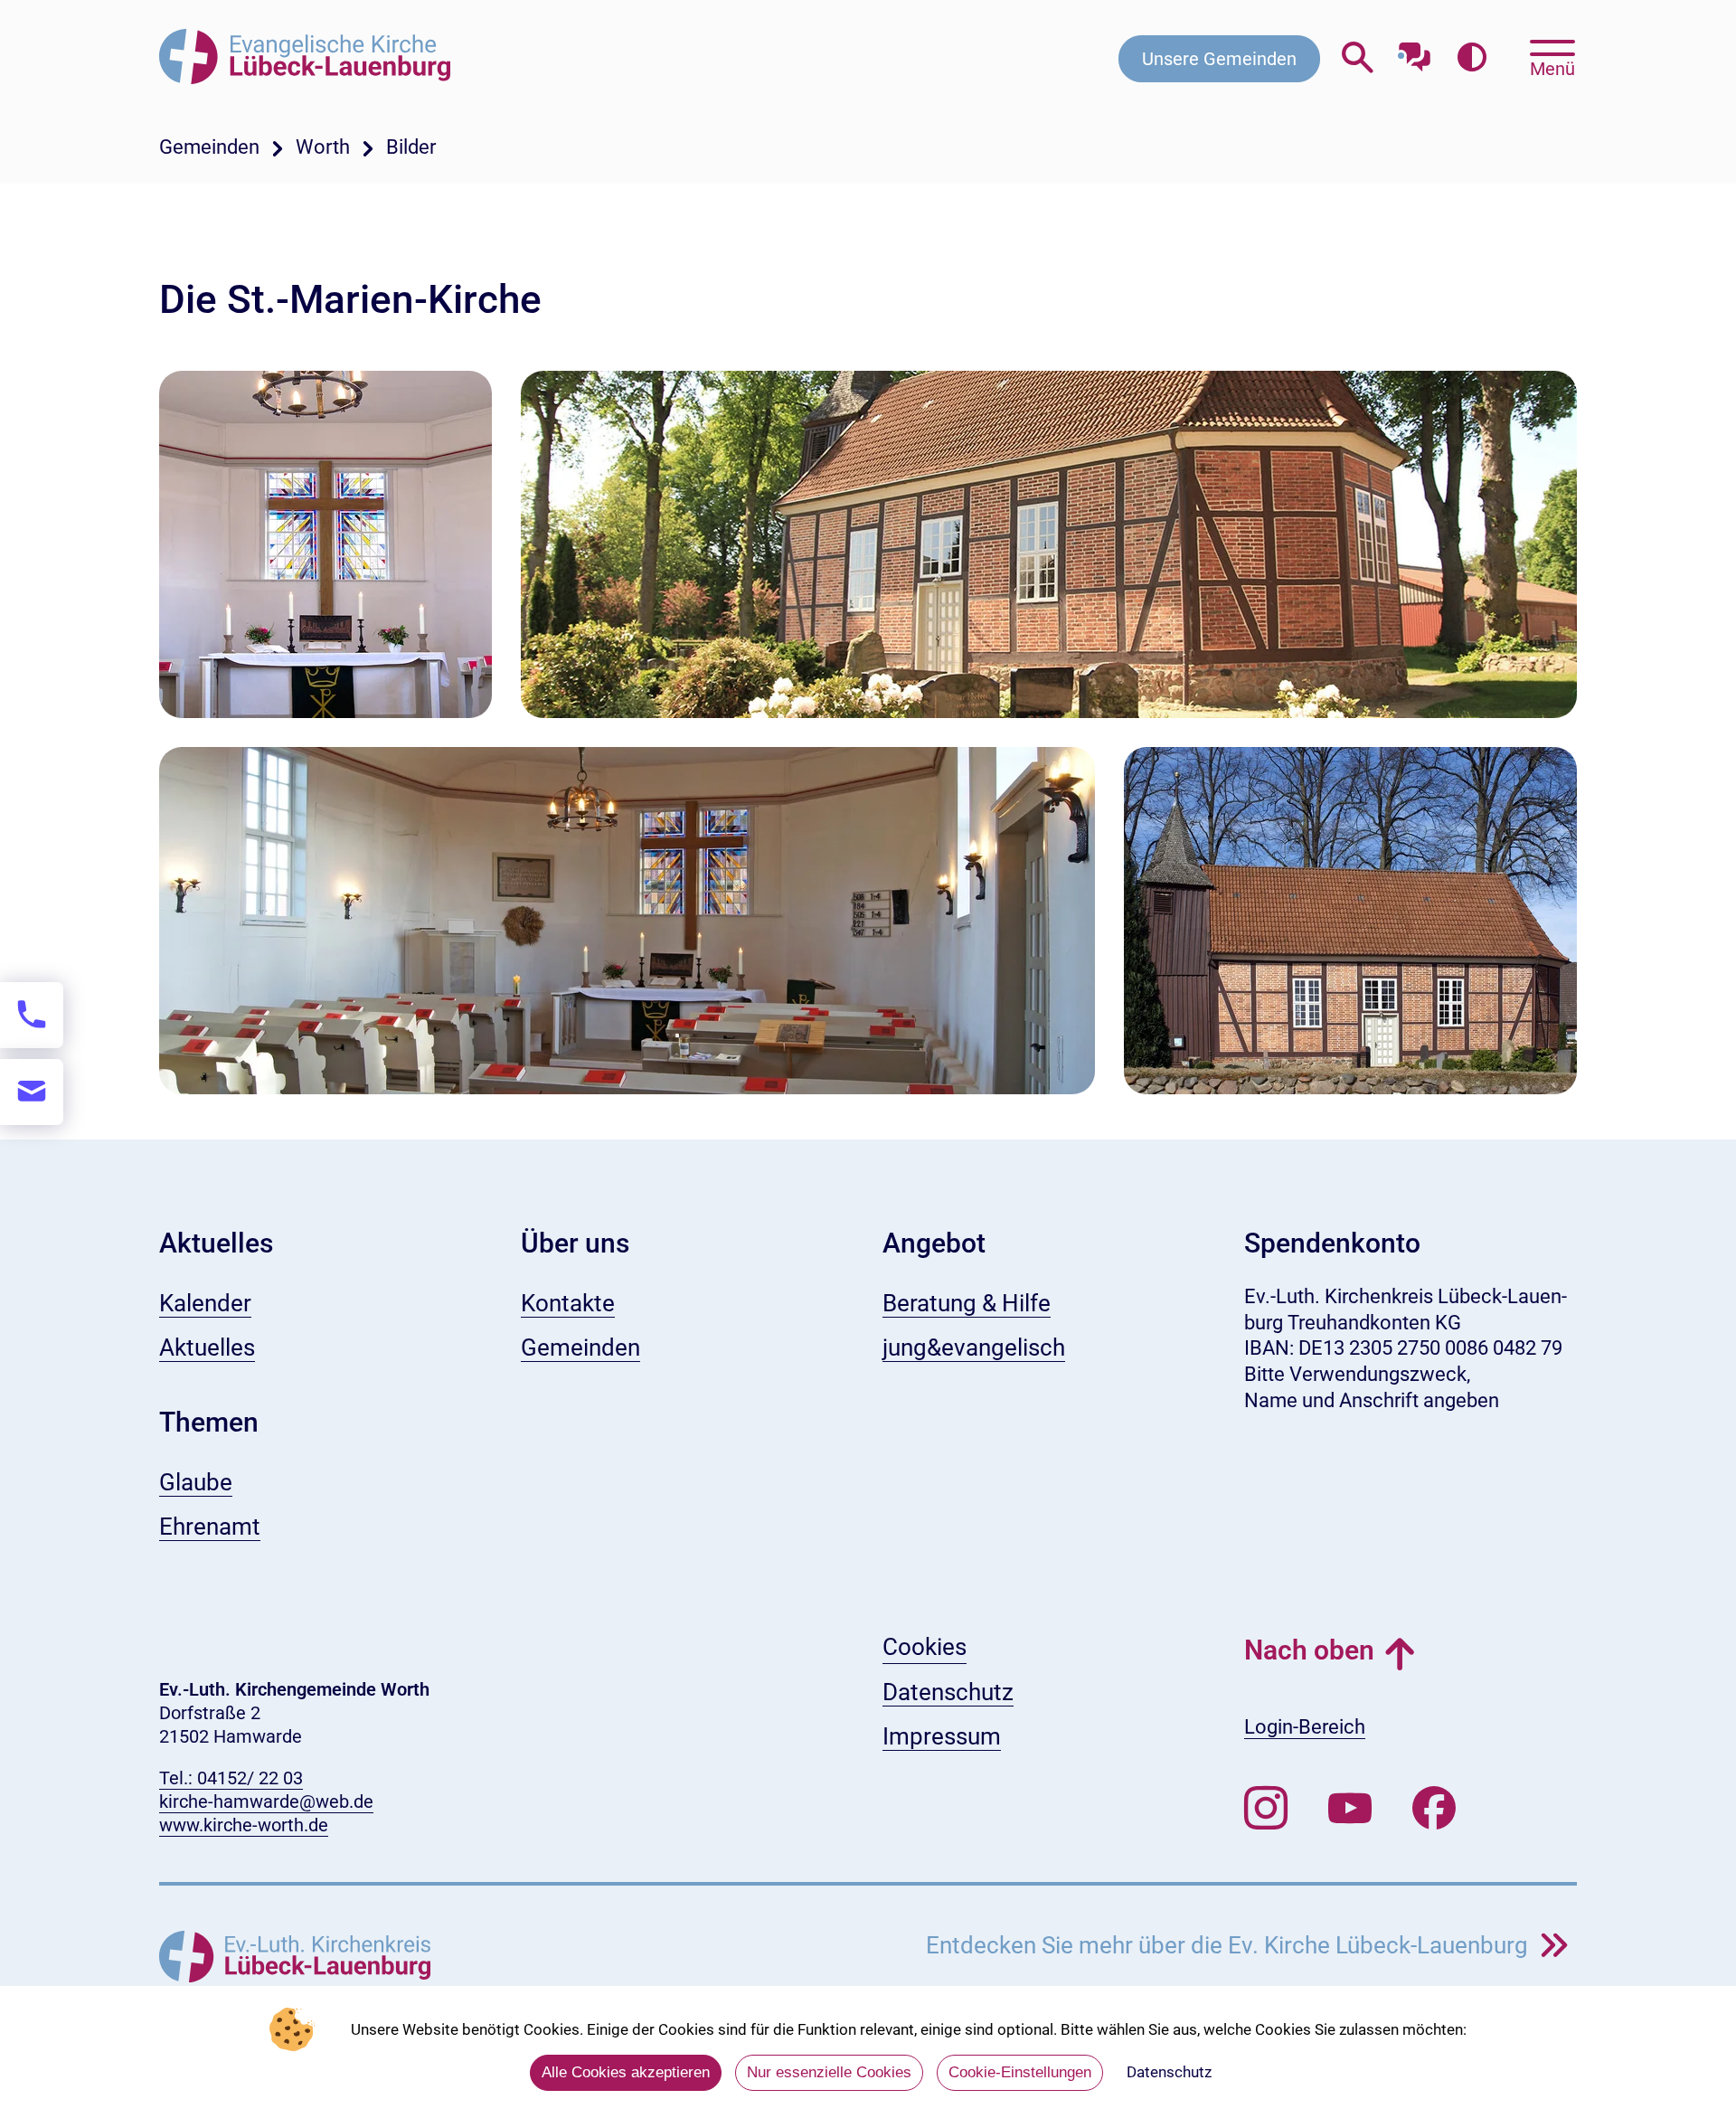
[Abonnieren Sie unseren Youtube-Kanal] (1350, 1809)
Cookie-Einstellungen (1020, 2072)
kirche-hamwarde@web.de (266, 1801)
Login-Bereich (1305, 1727)
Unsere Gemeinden (1219, 59)
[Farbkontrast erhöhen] (1472, 58)
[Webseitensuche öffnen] (1358, 58)
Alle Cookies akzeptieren (626, 2072)
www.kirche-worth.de (244, 1825)
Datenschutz (1169, 2072)
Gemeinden (209, 147)
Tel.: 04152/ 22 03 (231, 1778)
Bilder (411, 147)
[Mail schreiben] (32, 1092)
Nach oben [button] (1309, 1650)
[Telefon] (32, 1015)
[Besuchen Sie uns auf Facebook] (1434, 1809)
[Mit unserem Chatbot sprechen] (1415, 52)
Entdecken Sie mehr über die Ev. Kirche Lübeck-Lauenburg (1230, 1945)
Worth (323, 147)
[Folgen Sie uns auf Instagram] (1266, 1809)
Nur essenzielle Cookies (829, 2072)
